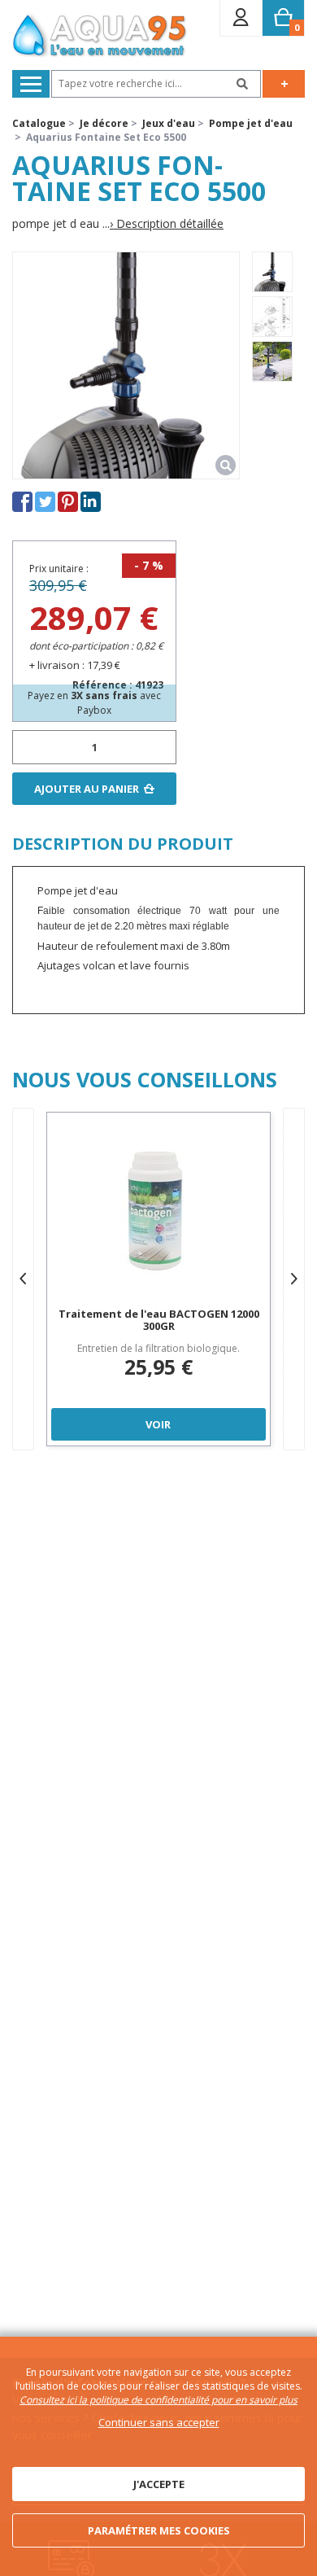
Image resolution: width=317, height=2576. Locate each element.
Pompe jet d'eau (251, 123)
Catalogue (39, 123)
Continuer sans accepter (159, 2422)
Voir (158, 1424)
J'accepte (159, 2484)
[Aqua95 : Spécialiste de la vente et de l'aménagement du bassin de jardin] (100, 37)
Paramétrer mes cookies (159, 2530)
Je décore (104, 123)
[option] (272, 272)
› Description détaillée (167, 224)
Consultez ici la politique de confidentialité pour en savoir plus (158, 2400)
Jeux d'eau (169, 123)
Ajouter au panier (87, 789)
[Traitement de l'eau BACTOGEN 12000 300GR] (158, 1212)
